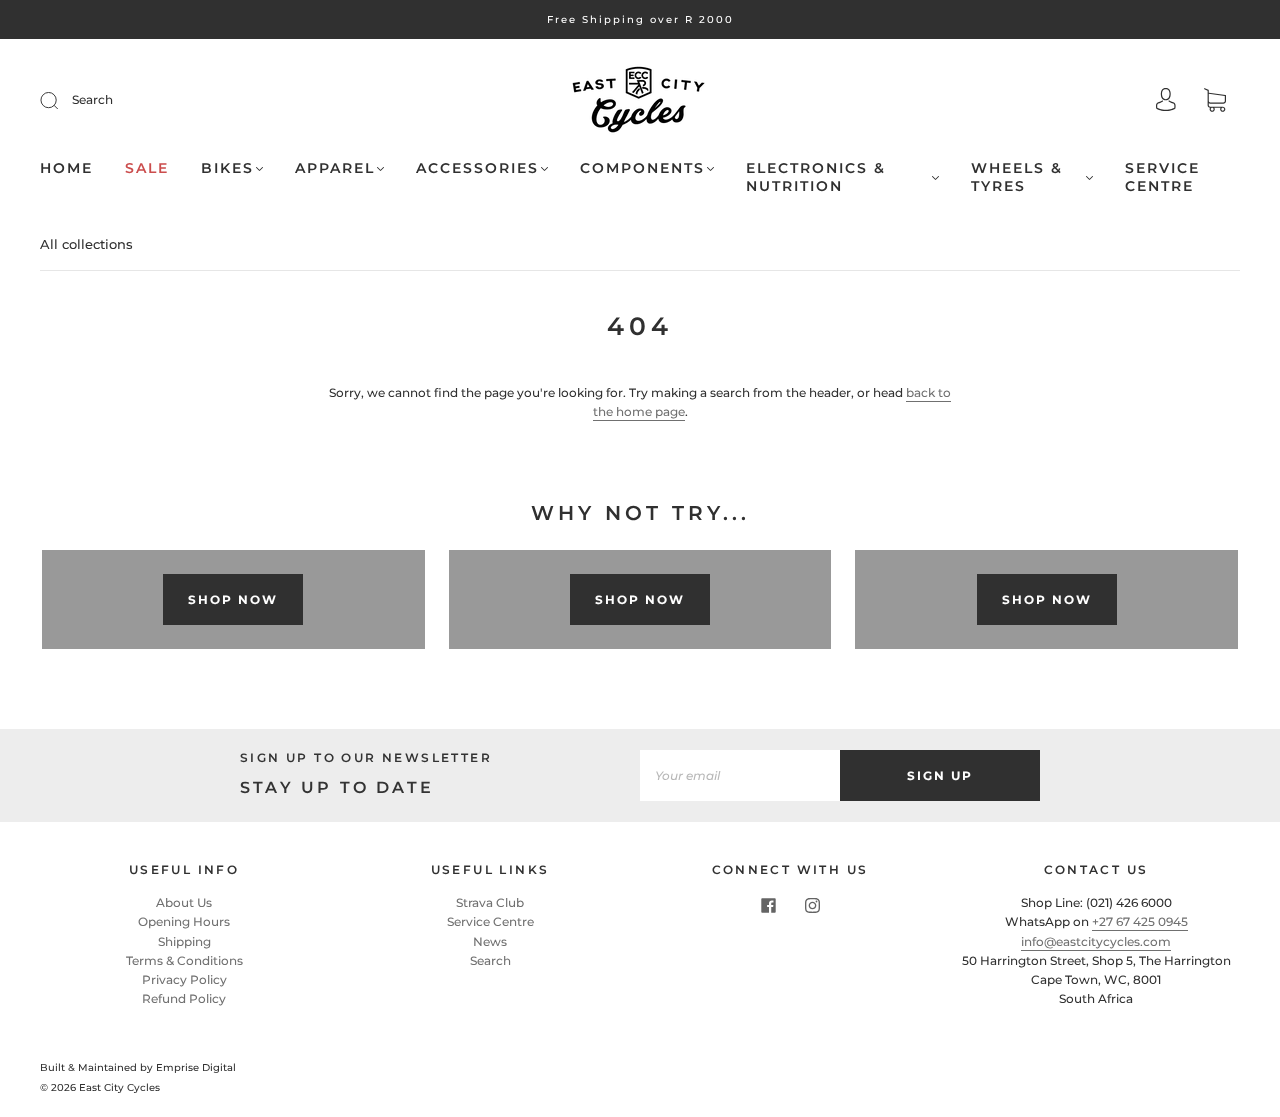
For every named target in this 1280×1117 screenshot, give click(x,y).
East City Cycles (119, 1087)
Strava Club (490, 902)
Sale (147, 168)
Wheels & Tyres (1017, 177)
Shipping (184, 941)
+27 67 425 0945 (1140, 921)
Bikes (227, 168)
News (490, 941)
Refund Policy (184, 998)
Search (92, 99)
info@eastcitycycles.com (1096, 941)
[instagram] (812, 905)
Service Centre (1162, 177)
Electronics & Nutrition (816, 177)
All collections (86, 244)
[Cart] (1215, 102)
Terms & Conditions (184, 960)
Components (642, 168)
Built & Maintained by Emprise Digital (138, 1067)
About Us (184, 902)
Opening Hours (184, 921)
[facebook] (768, 905)
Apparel (335, 168)
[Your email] (740, 775)
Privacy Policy (184, 979)
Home (66, 168)
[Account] (1166, 101)
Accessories (477, 168)
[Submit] (62, 100)
